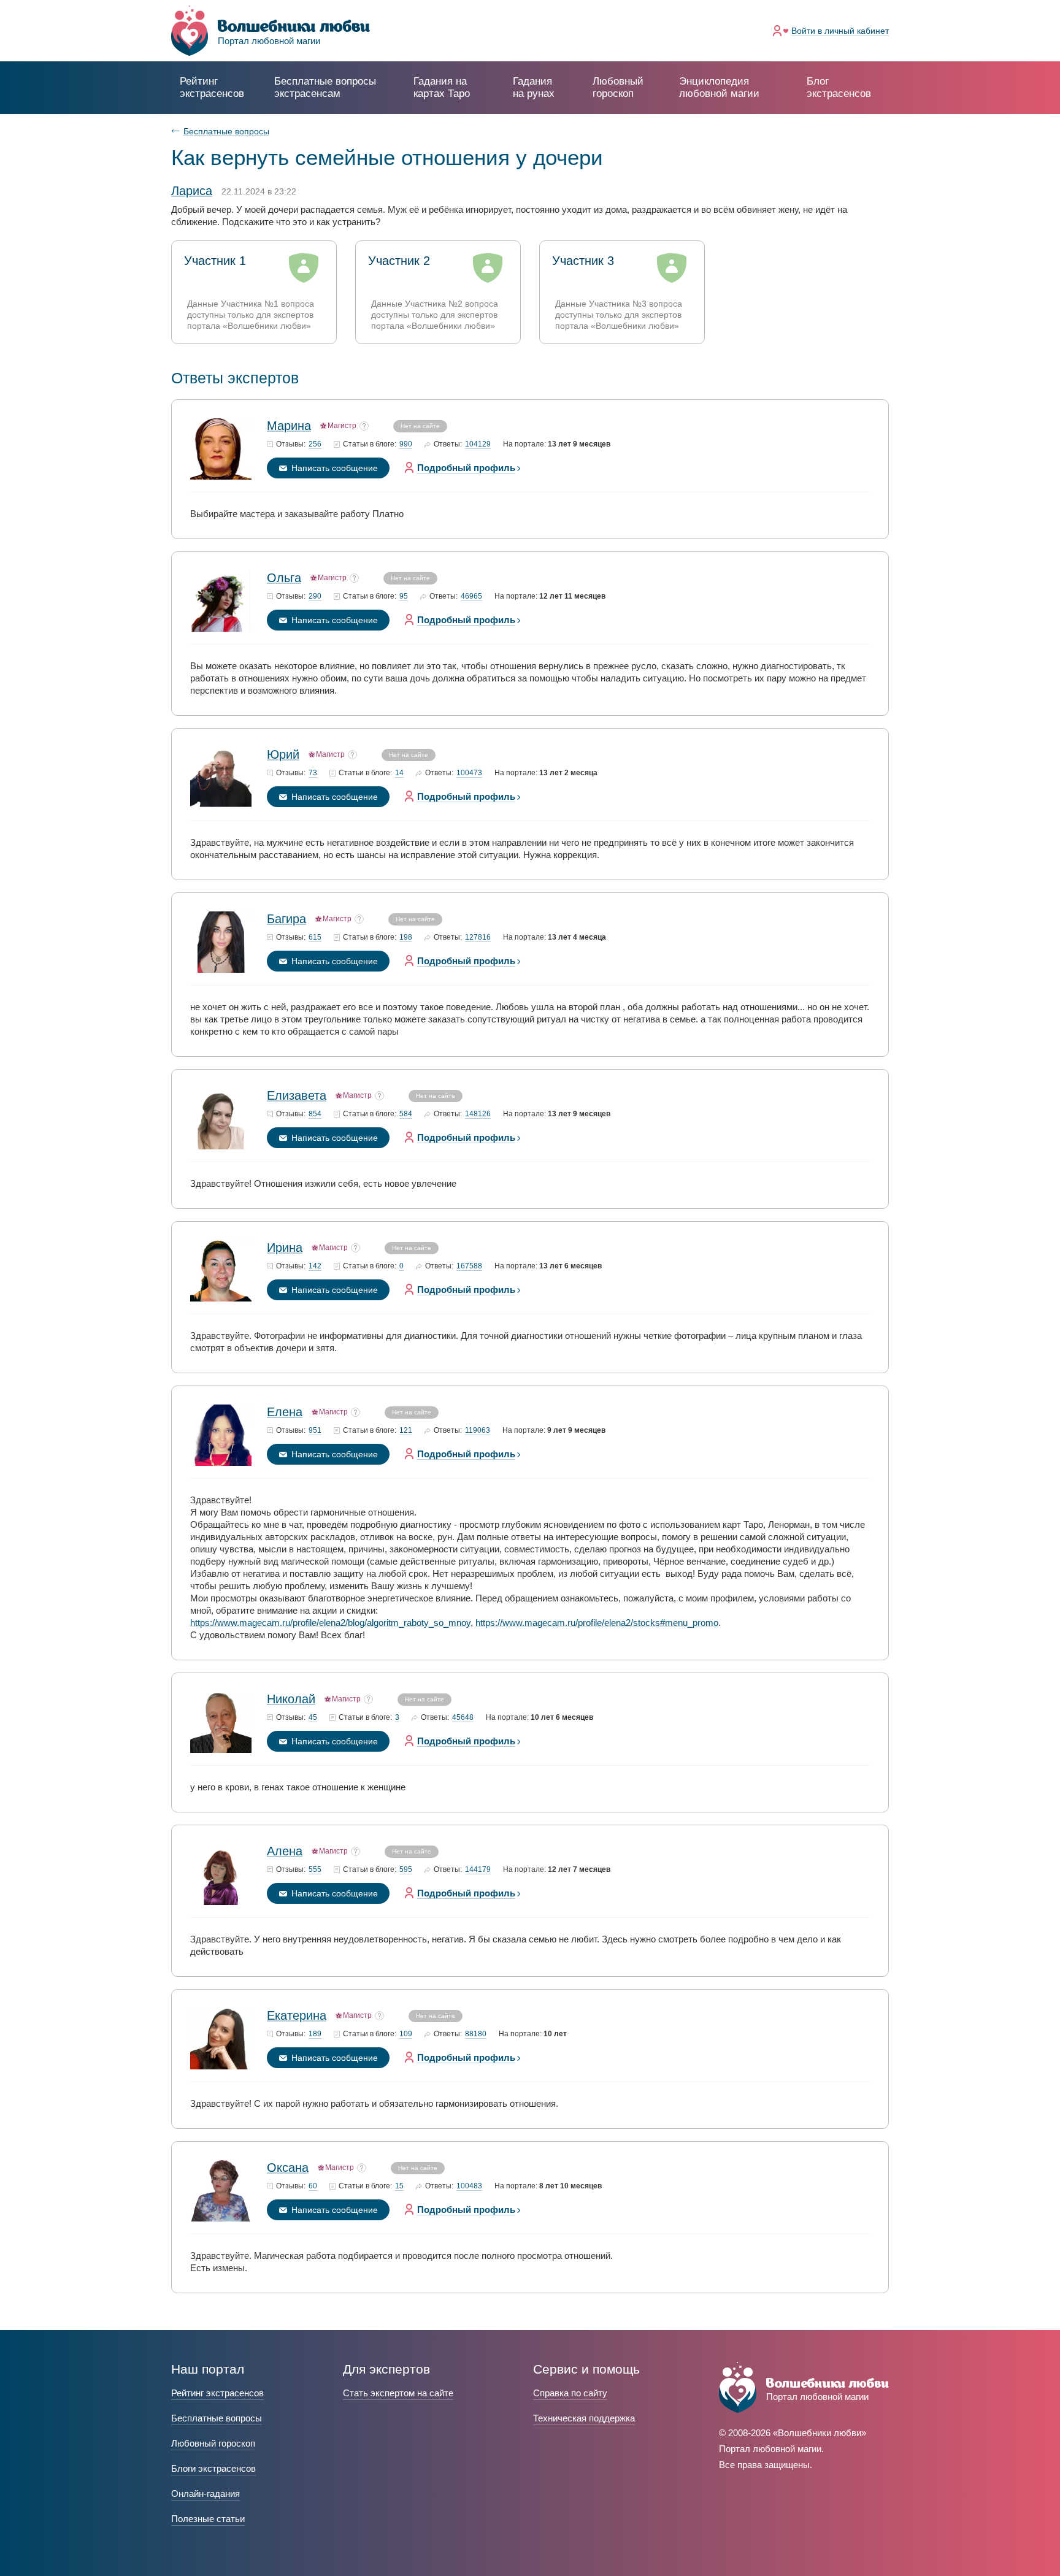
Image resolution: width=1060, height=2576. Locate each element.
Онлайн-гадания (205, 2494)
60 (313, 2186)
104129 (478, 444)
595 (406, 1870)
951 (315, 1431)
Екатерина (297, 2015)
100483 (469, 2186)
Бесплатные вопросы (226, 131)
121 (406, 1431)
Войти (840, 31)
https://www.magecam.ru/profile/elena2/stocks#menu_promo (597, 1623)
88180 (476, 2034)
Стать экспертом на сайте (398, 2393)
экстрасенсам (325, 87)
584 (406, 1114)
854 (315, 1114)
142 (315, 1266)
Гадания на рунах (534, 87)
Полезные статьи (208, 2519)
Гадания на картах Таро (442, 87)
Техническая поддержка (584, 2418)
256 (315, 444)
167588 (469, 1266)
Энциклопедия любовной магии (719, 87)
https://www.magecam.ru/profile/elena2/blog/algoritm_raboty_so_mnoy (330, 1623)
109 (406, 2034)
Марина (289, 426)
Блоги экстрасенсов (213, 2468)
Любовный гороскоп (618, 87)
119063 (478, 1431)
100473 (469, 773)
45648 (463, 1718)
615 (315, 937)
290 (315, 596)
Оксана (288, 2168)
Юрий (283, 754)
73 (313, 773)
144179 (478, 1870)
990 (406, 444)
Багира (286, 919)
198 (406, 937)
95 (404, 596)
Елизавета (297, 1095)
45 (313, 1718)
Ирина (285, 1248)
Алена (285, 1851)
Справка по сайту (570, 2393)
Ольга (284, 578)
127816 (478, 937)
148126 (478, 1114)
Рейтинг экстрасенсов (212, 87)
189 (315, 2034)
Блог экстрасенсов (839, 87)
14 (399, 773)
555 (315, 1870)
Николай (291, 1699)
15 (399, 2186)
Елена (285, 1412)
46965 (471, 596)
